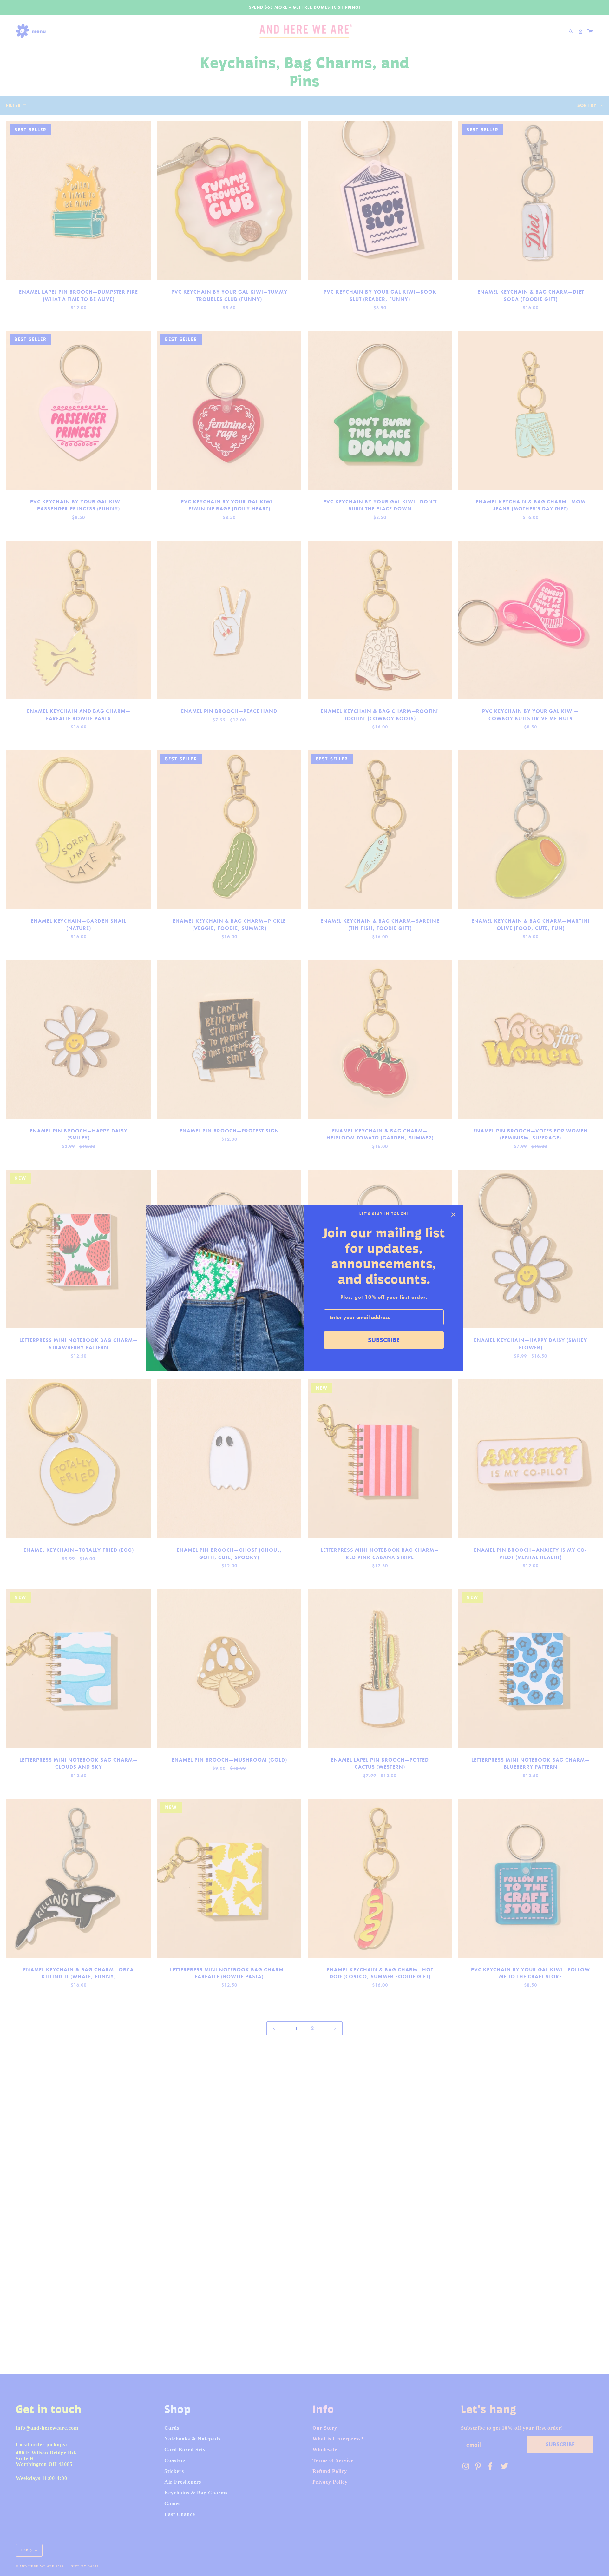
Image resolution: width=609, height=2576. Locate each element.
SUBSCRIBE (384, 1340)
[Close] (454, 1215)
